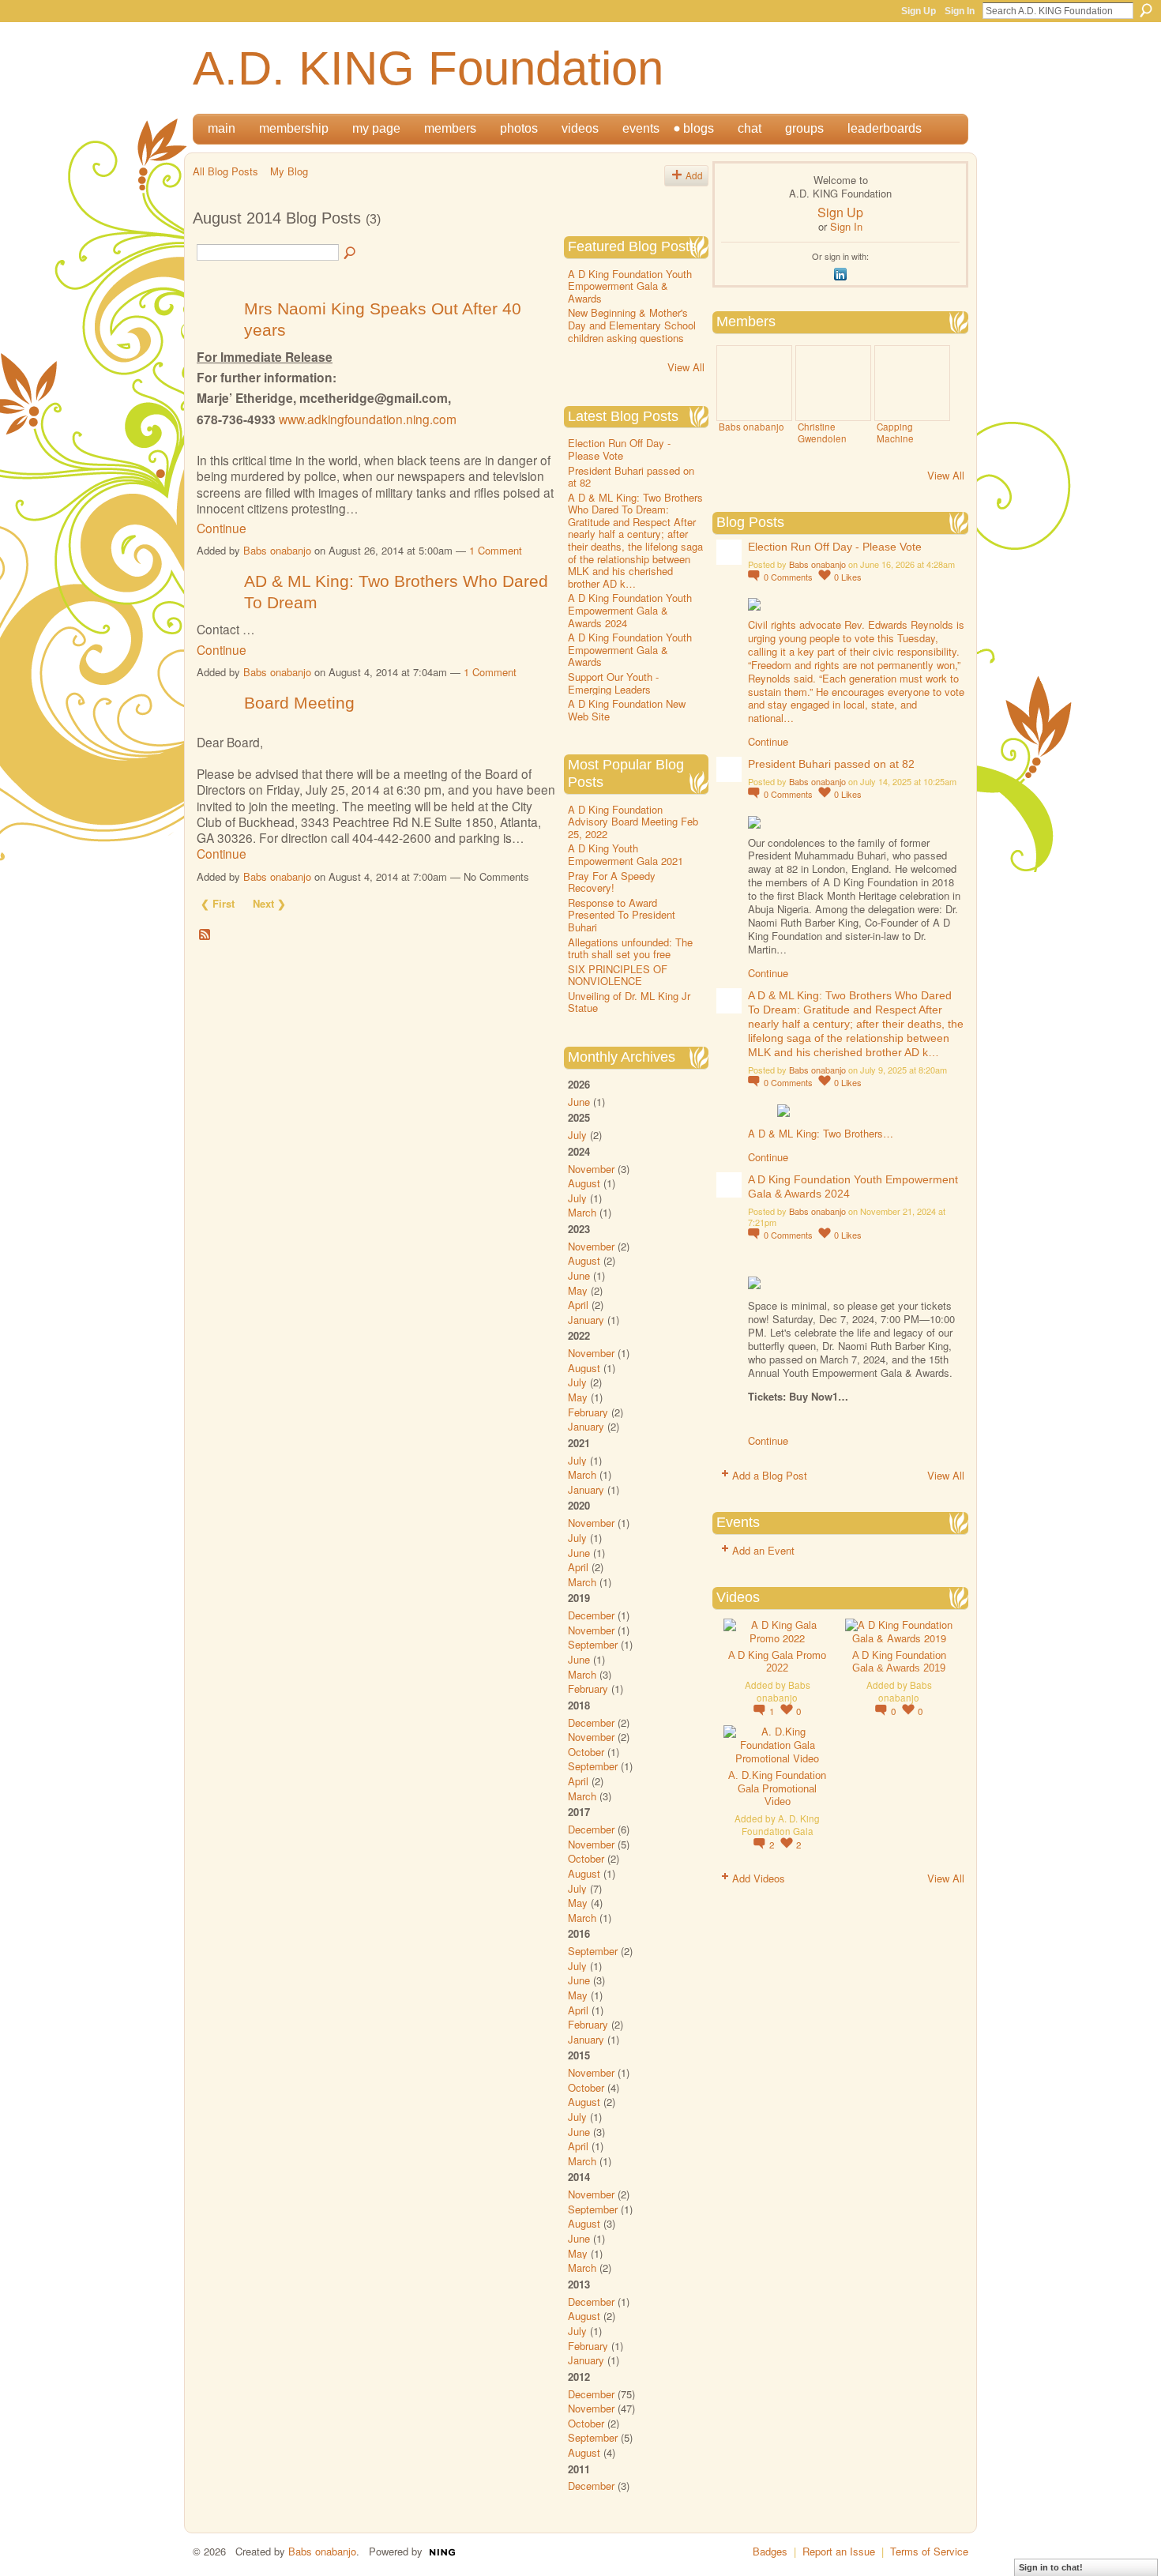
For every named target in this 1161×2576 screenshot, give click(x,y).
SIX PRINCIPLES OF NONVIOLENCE (618, 975)
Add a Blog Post (770, 1475)
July (577, 1135)
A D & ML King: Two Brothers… (821, 1133)
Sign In (960, 11)
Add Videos (759, 1878)
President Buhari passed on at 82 (631, 477)
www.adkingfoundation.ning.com (368, 419)
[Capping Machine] (912, 383)
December (591, 1615)
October (586, 1752)
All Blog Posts (225, 171)
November (591, 1169)
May (578, 1290)
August (584, 1183)
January (586, 1320)
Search (1146, 10)
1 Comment (496, 550)
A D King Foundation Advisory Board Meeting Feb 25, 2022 (633, 822)
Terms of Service (929, 2551)
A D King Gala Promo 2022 (777, 1662)
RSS (205, 935)
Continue (222, 528)
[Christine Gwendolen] (833, 383)
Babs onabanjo (277, 550)
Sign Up (919, 11)
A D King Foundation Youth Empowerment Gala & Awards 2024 (630, 610)
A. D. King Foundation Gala (781, 1824)
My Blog (289, 171)
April (578, 1305)
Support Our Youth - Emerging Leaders (613, 683)
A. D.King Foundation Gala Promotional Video (777, 1789)
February (588, 1412)
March (582, 1212)
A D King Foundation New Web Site (627, 710)
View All (686, 367)
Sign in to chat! (1051, 2567)
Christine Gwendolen (822, 432)
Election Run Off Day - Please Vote (619, 449)
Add (694, 175)
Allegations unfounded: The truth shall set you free (630, 948)
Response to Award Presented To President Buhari (622, 915)
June (579, 1102)
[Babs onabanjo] (754, 383)
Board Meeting (299, 703)
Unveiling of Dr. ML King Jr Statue (629, 1002)
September (593, 1644)
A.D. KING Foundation (428, 68)
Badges (770, 2551)
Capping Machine (895, 432)
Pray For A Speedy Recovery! (612, 882)
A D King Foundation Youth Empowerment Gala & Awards (630, 286)
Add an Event (763, 1550)
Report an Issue (839, 2551)
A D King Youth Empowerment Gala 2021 (626, 854)
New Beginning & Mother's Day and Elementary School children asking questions (632, 325)
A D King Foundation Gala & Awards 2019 (899, 1662)
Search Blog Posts (351, 254)
